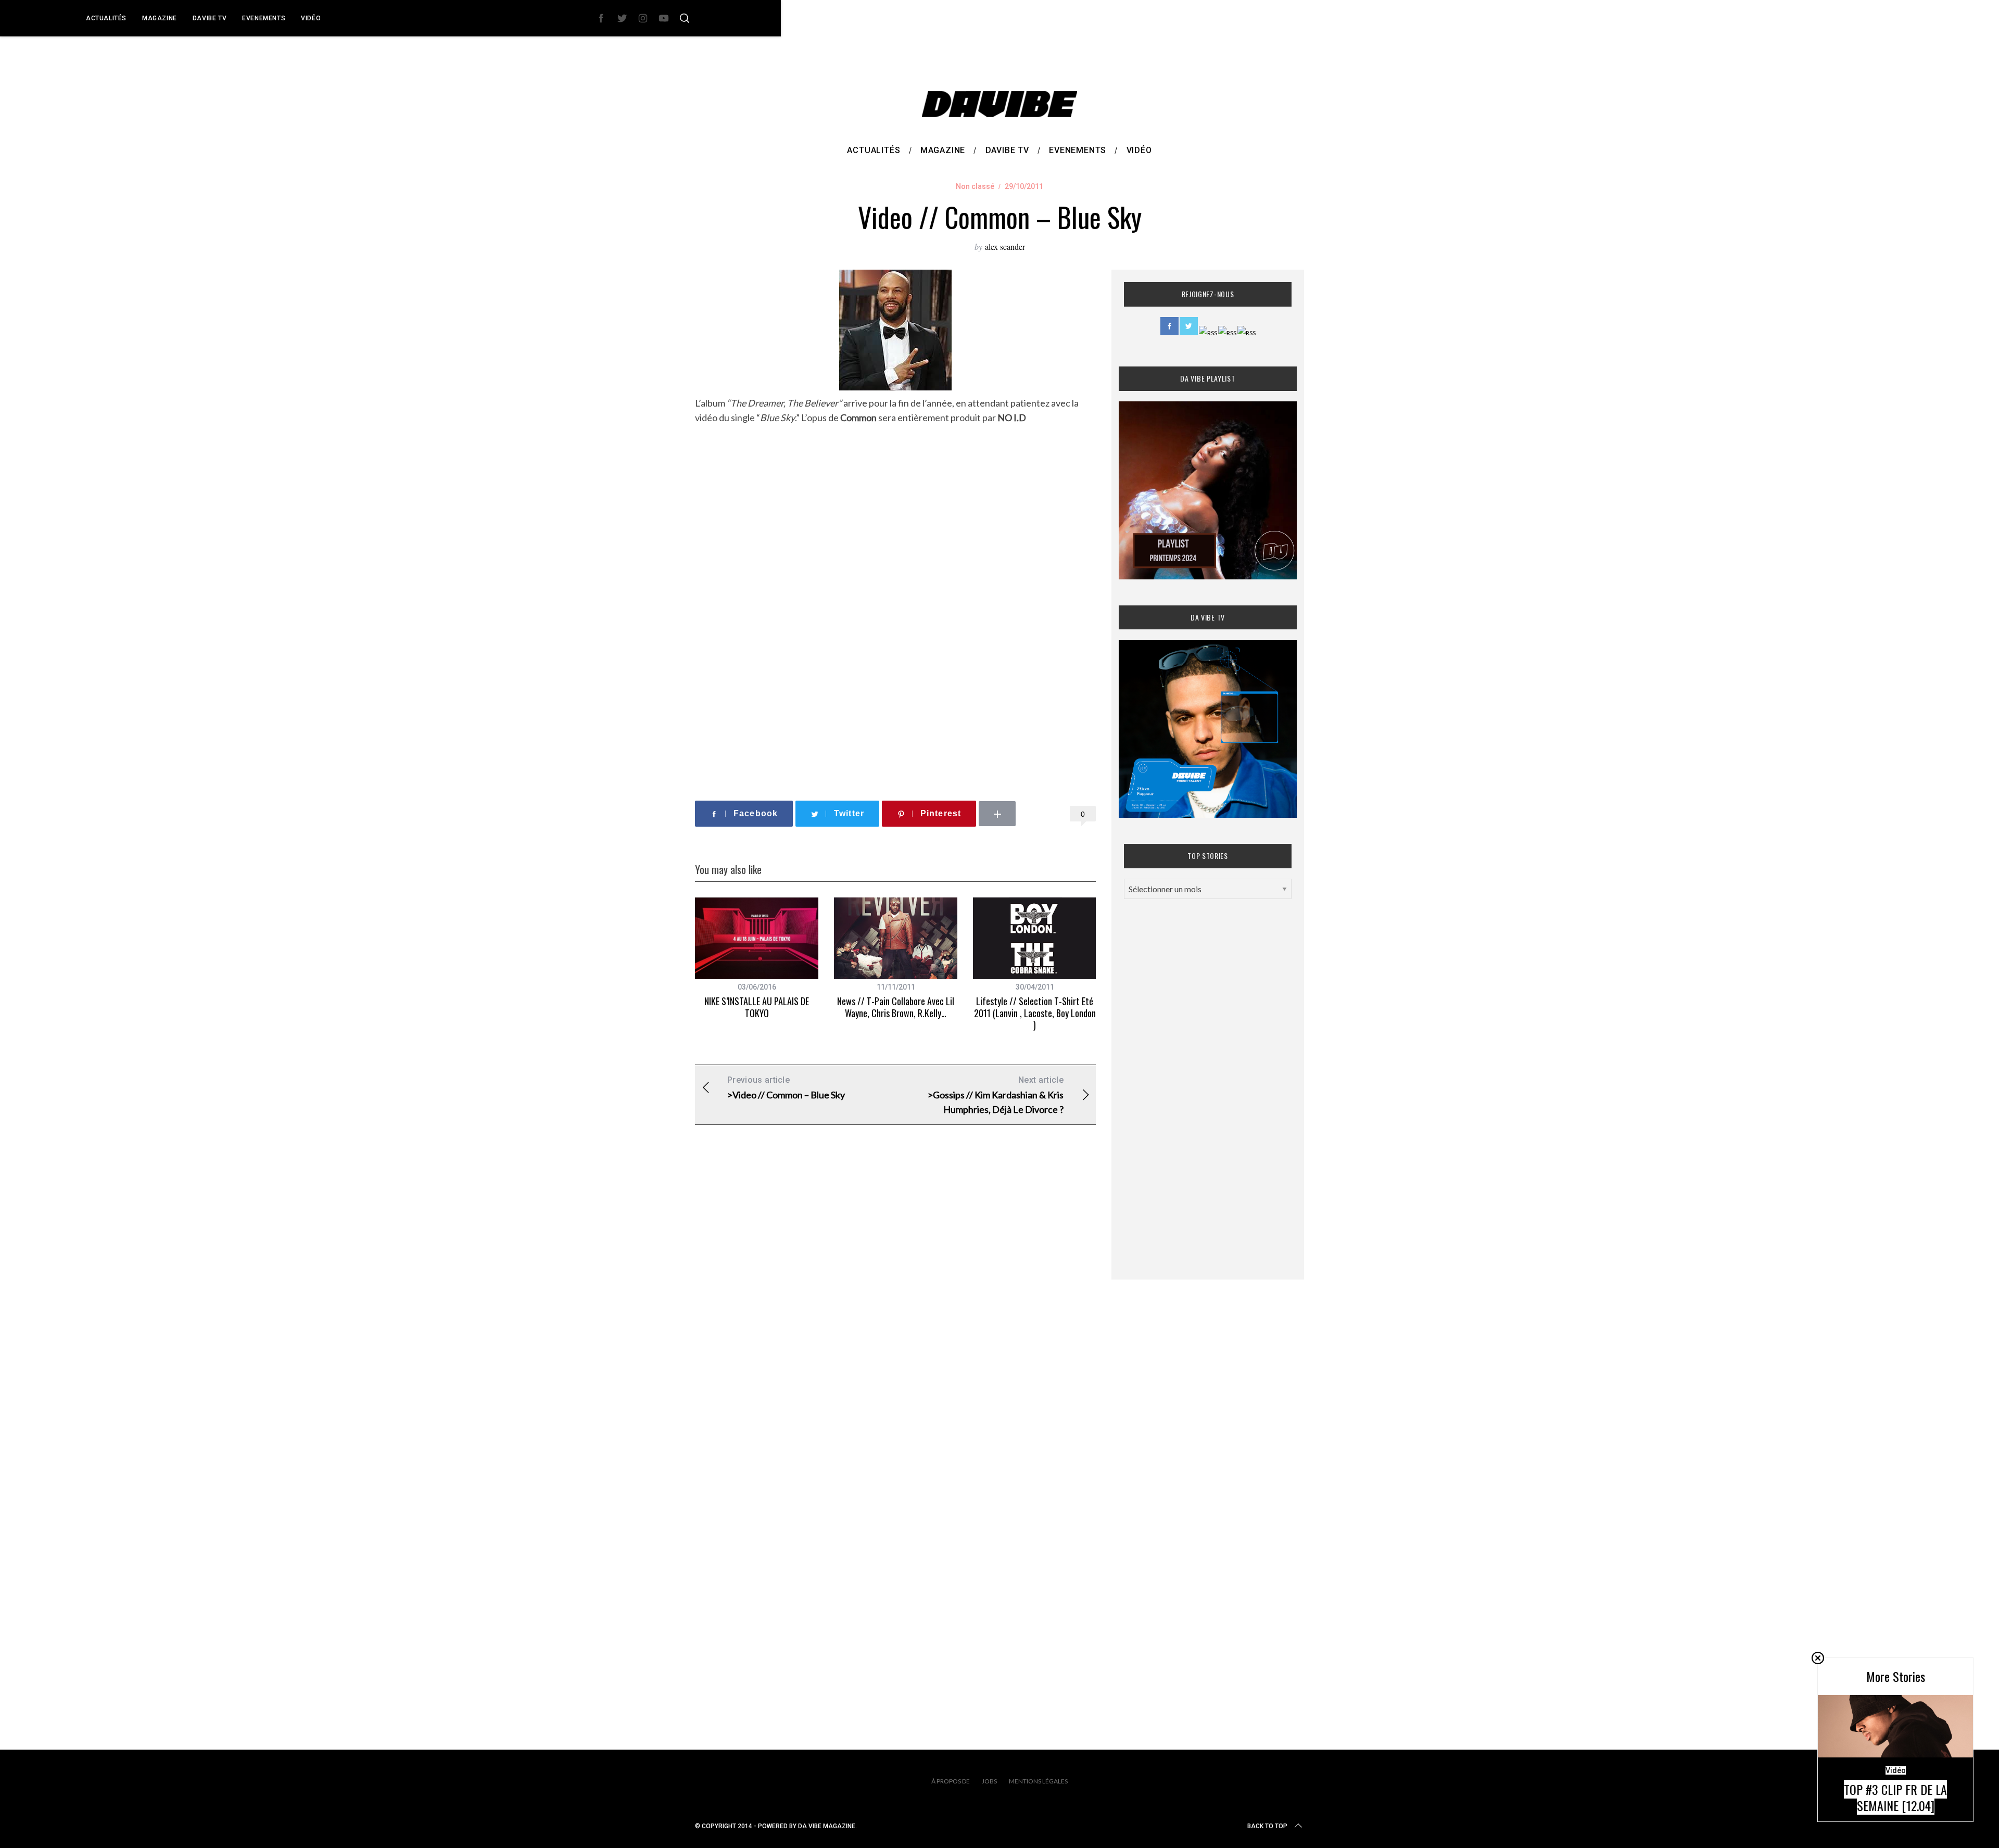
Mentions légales (1038, 1781)
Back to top (1267, 1826)
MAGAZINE (160, 18)
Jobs (989, 1781)
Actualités (106, 18)
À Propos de (951, 1781)
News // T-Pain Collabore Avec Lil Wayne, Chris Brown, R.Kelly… (896, 1007)
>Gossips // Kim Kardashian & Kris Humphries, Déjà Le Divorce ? (996, 1095)
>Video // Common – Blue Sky (786, 1088)
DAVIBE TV (210, 18)
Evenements (264, 18)
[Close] (1818, 1658)
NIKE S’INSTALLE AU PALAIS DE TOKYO (757, 1007)
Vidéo (311, 18)
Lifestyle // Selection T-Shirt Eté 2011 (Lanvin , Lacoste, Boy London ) (1035, 1013)
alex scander (1005, 246)
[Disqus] (895, 1301)
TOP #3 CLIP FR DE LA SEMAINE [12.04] (1895, 1797)
